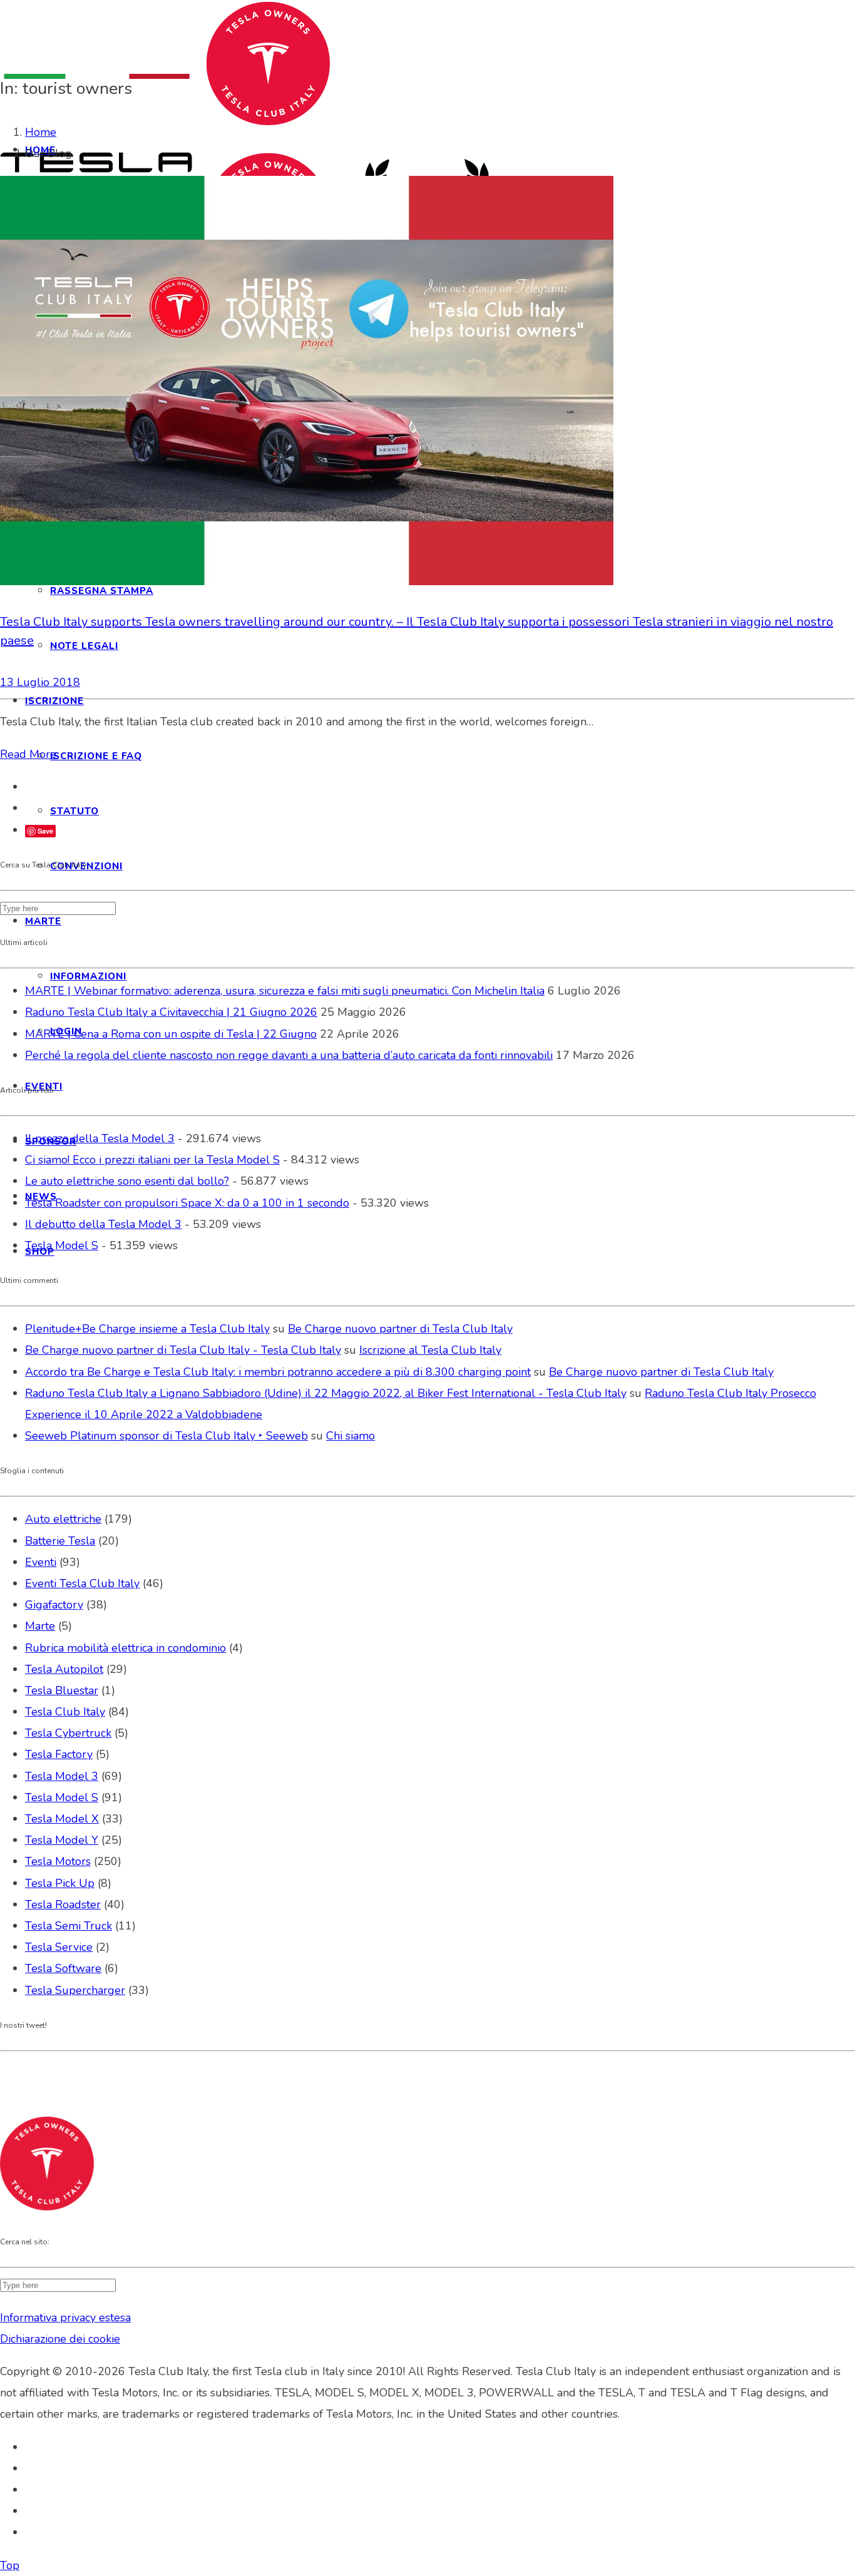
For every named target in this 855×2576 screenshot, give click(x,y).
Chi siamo (351, 1436)
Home (41, 132)
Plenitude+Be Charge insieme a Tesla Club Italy (147, 1329)
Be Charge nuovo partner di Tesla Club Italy (400, 1329)
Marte (40, 1626)
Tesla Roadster (63, 1904)
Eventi (41, 1562)
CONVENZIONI (86, 866)
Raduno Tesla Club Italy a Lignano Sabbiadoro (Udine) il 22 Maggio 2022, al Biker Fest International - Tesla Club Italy (326, 1393)
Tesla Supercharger (75, 1990)
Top (10, 2565)
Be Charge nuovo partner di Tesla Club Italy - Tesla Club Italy (183, 1350)
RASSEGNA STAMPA (102, 591)
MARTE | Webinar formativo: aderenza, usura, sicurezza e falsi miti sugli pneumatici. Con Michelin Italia (285, 991)
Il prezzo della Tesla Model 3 (100, 1138)
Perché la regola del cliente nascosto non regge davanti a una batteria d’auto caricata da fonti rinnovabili (289, 1055)
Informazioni (88, 976)
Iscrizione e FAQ (96, 756)
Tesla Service (59, 1947)
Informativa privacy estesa (65, 2318)
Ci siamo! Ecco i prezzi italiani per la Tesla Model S (152, 1160)
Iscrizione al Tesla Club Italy (430, 1350)
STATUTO (74, 811)
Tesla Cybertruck (68, 1733)
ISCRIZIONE (54, 701)
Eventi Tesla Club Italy (82, 1583)
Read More (28, 754)
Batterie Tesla (60, 1541)
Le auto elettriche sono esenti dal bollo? (127, 1181)
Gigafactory (54, 1605)
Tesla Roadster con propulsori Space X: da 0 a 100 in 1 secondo (187, 1203)
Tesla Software (63, 1968)
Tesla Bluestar (62, 1690)
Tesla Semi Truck (69, 1926)
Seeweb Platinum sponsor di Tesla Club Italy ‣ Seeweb (166, 1436)
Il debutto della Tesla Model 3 (103, 1224)
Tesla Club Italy (65, 1712)
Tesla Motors (58, 1861)
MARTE (43, 921)
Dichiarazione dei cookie (60, 2339)
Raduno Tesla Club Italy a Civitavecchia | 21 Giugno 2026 (171, 1012)
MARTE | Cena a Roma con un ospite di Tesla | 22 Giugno (171, 1034)
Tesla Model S (62, 1245)
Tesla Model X (62, 1819)
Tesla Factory (59, 1754)
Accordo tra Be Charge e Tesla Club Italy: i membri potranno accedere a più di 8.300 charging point (278, 1372)
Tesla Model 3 (62, 1776)
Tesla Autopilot (64, 1669)
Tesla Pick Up (60, 1883)
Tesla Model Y (62, 1840)
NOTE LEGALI (84, 646)
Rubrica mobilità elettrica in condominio (125, 1648)
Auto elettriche (63, 1519)
